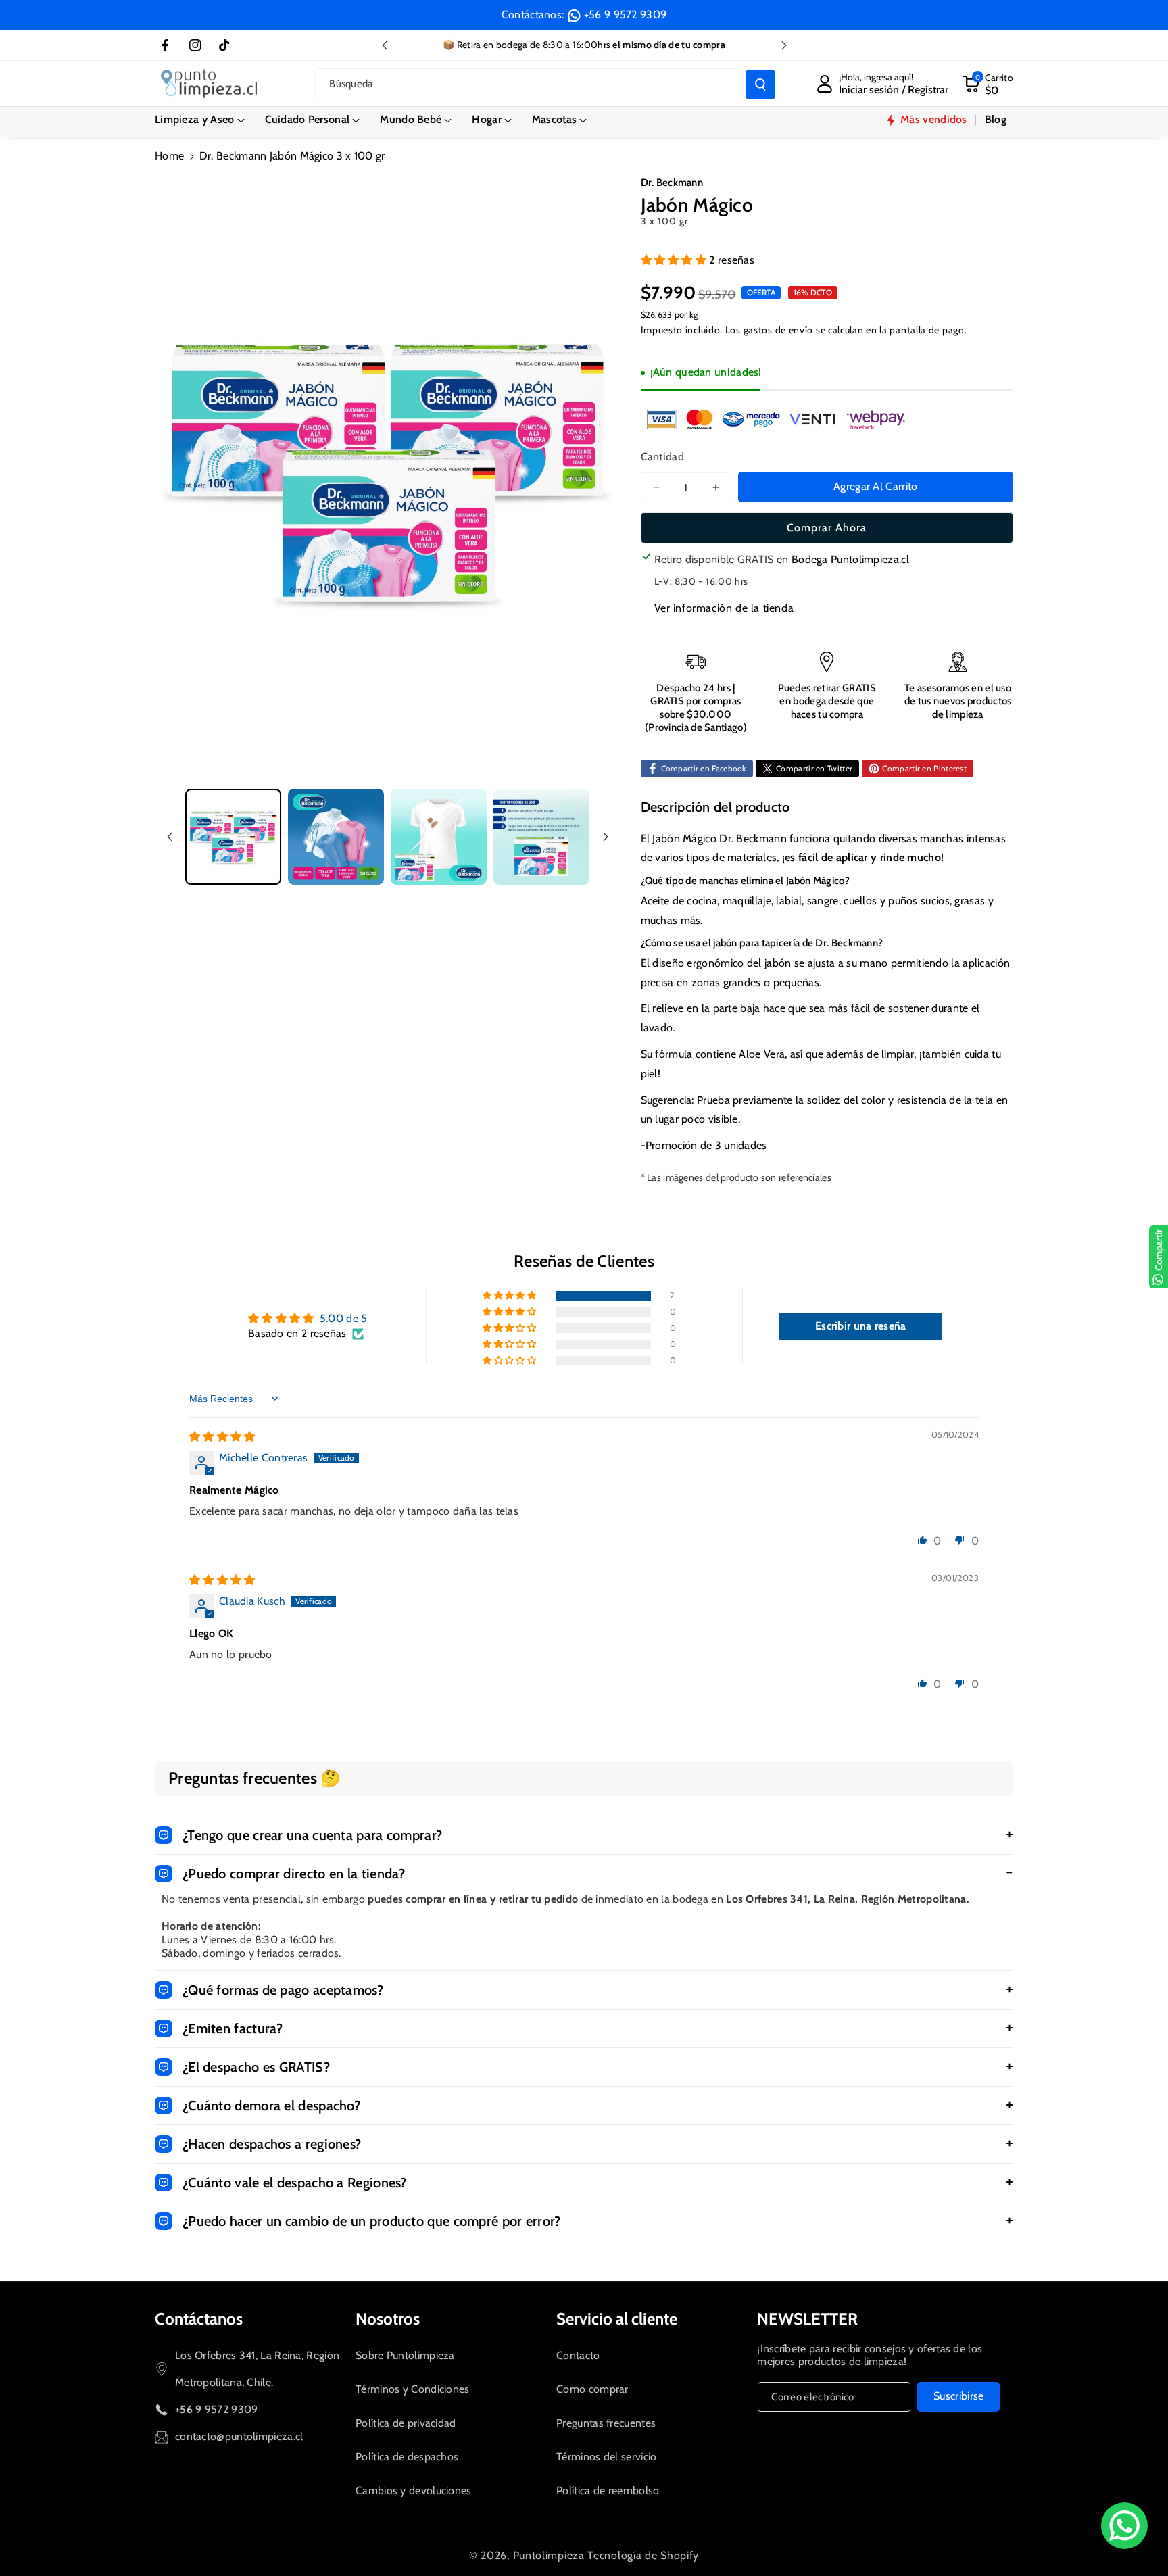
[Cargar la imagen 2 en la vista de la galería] (336, 837)
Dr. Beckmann (672, 183)
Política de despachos (407, 2457)
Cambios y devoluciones (414, 2490)
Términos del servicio (606, 2457)
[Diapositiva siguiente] (784, 45)
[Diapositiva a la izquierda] (170, 837)
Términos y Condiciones (413, 2389)
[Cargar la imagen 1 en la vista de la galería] (233, 837)
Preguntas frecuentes (606, 2423)
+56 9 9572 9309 (626, 15)
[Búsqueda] (760, 84)
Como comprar (592, 2389)
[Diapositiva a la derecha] (606, 837)
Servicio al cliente (617, 2319)
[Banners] (776, 419)
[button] (200, 120)
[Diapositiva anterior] (385, 45)
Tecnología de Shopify (643, 2555)
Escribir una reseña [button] (861, 1326)
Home (169, 156)
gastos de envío (779, 330)
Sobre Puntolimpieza (405, 2355)
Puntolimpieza (549, 2555)
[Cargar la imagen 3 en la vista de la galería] (439, 837)
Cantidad (662, 457)
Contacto (578, 2355)
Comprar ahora (827, 528)
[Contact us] (1124, 2526)
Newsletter (807, 2319)
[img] (222, 1437)
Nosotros (388, 2319)
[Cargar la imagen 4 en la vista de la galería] (541, 837)
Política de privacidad (406, 2423)
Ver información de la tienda (724, 608)
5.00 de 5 (344, 1318)
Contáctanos (199, 2319)
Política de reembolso (608, 2490)
